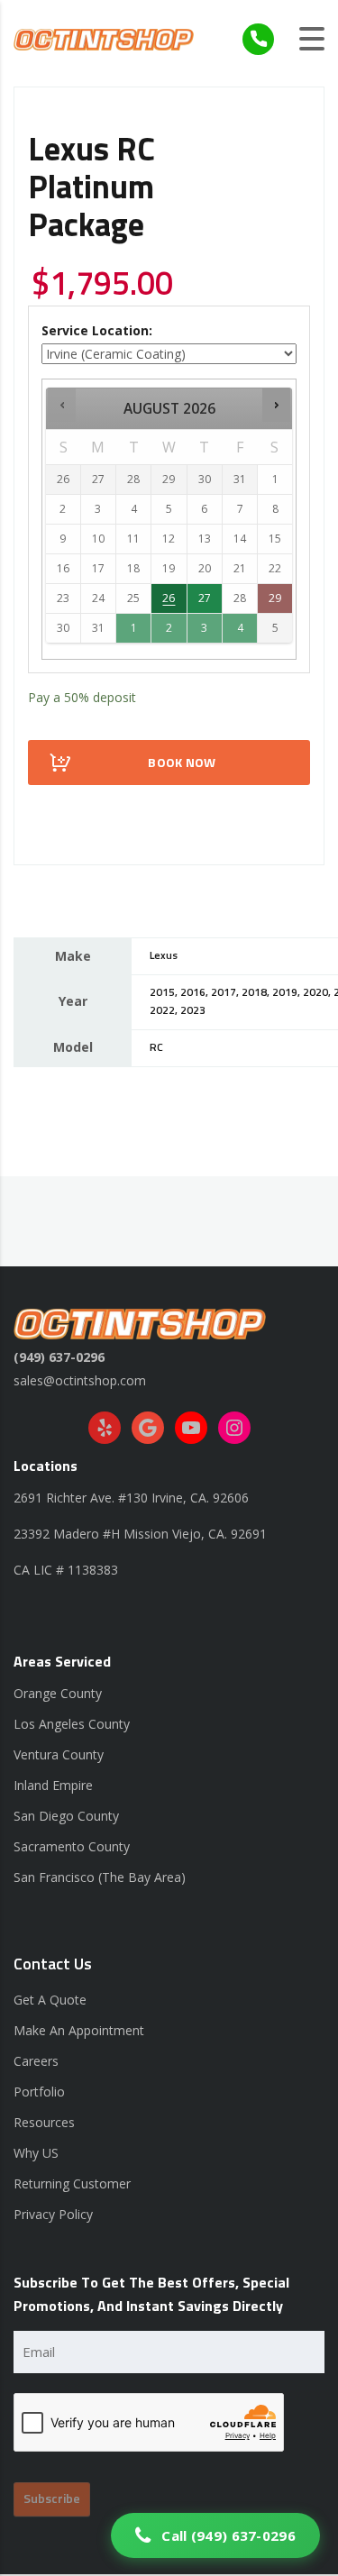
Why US (36, 2153)
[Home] (104, 38)
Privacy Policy (53, 2214)
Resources (44, 2122)
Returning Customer (72, 2183)
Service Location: (97, 330)
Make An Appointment (79, 2030)
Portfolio (39, 2092)
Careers (36, 2061)
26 (169, 598)
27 (205, 598)
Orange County (58, 1693)
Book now (182, 763)
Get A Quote (50, 2000)
